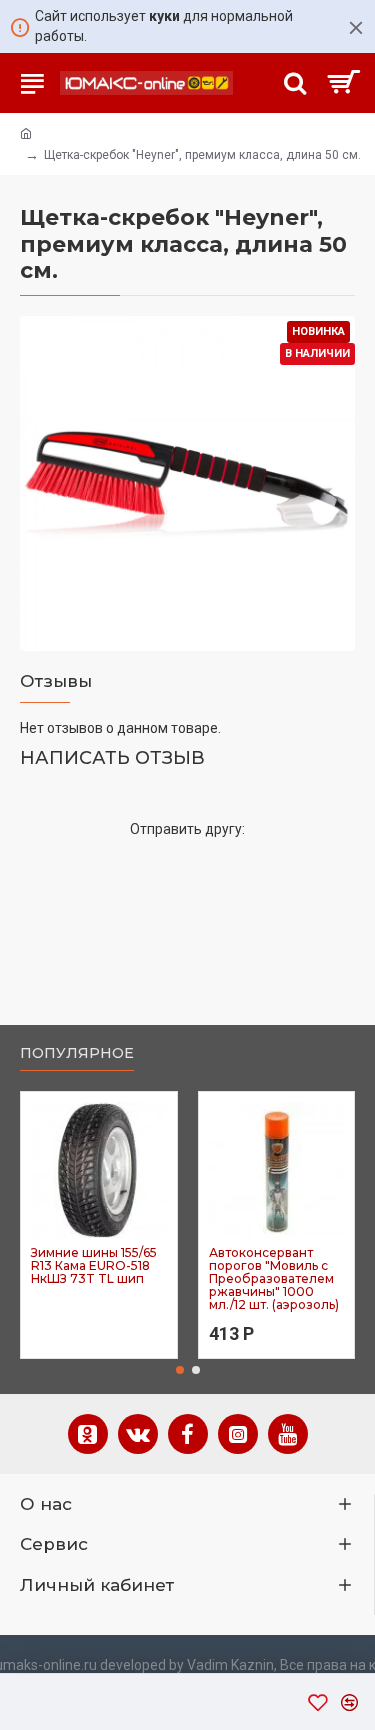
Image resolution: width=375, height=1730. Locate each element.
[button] (180, 1370)
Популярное (77, 1053)
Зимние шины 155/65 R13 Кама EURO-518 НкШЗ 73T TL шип (94, 1266)
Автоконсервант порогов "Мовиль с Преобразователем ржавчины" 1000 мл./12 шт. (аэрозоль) (274, 1279)
